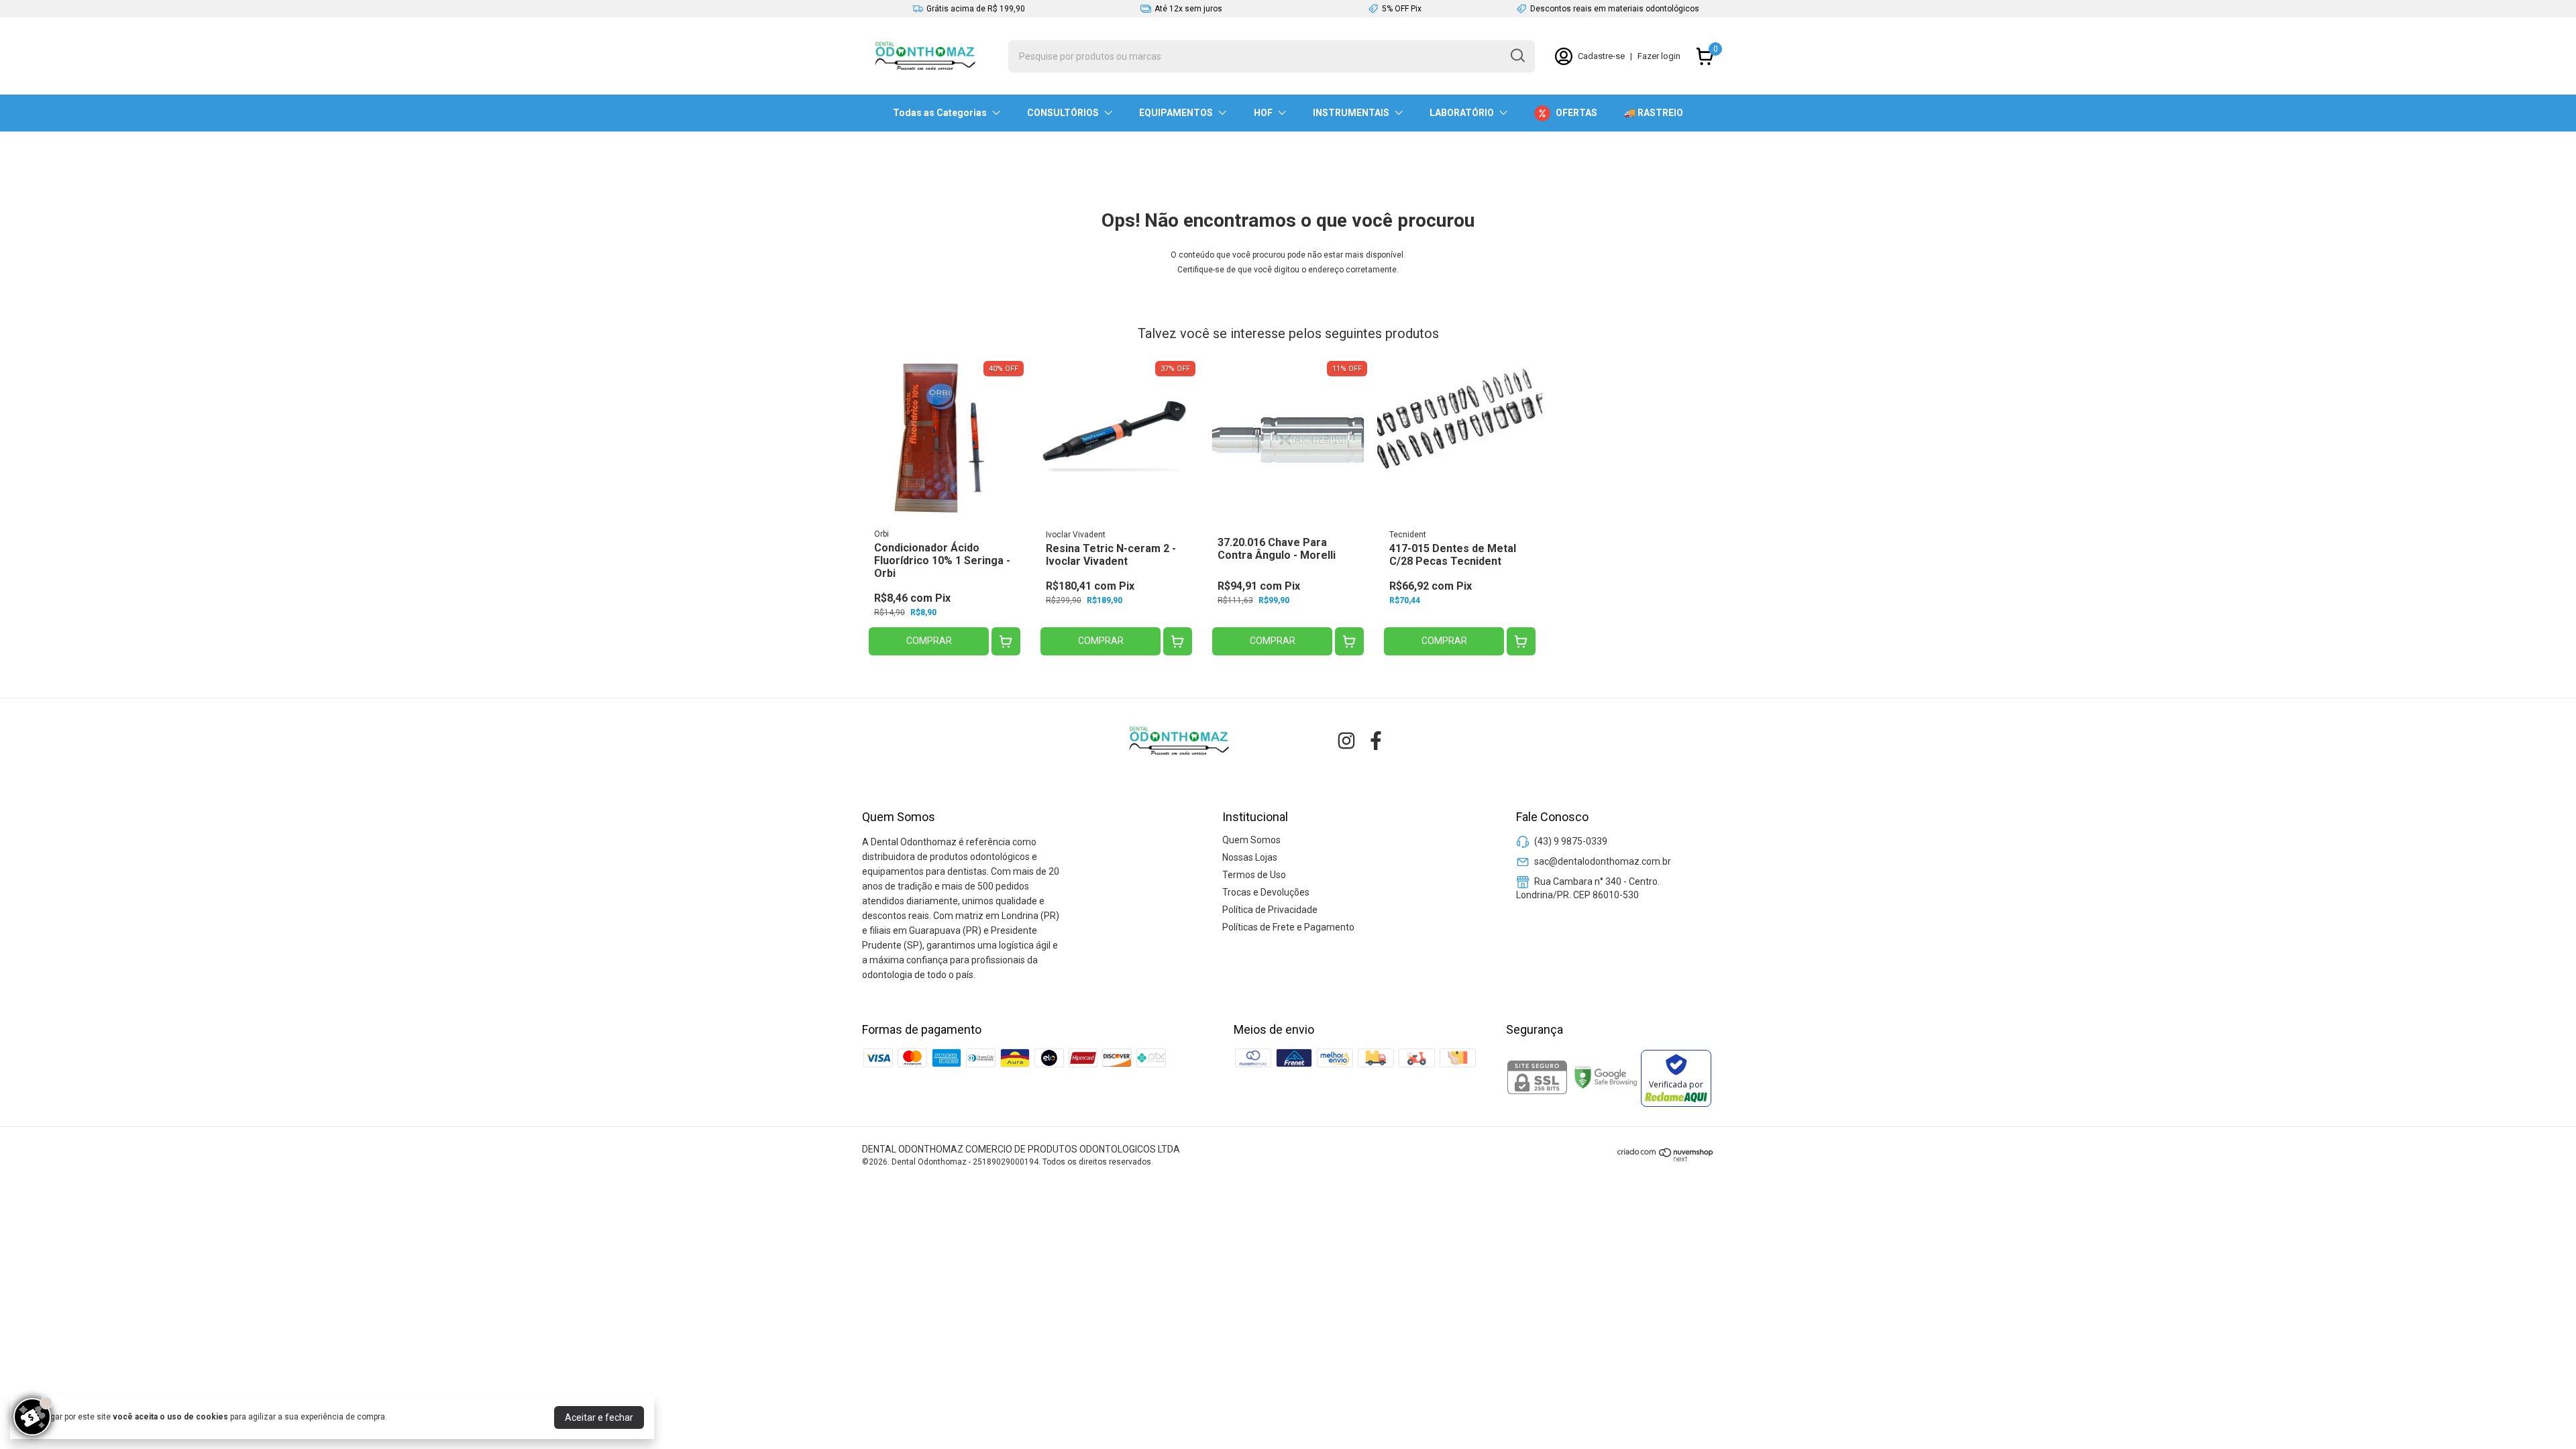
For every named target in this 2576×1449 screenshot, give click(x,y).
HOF (1263, 113)
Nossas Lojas (1250, 857)
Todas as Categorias (940, 113)
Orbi (881, 534)
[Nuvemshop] (1666, 1159)
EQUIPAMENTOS (1176, 113)
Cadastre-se (1601, 56)
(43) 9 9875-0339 (1571, 841)
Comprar (929, 641)
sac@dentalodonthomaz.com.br (1603, 861)
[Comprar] (1006, 642)
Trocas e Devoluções (1266, 892)
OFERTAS (1576, 113)
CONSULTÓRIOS (1063, 113)
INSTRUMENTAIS (1351, 113)
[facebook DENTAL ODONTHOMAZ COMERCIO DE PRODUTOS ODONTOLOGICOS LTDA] (1376, 741)
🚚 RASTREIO (1654, 113)
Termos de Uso (1254, 875)
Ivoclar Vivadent (1076, 535)
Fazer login (1659, 56)
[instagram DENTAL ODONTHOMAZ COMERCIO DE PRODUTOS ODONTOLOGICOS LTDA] (1346, 741)
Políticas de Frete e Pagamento (1288, 927)
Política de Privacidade (1270, 910)
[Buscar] (1517, 56)
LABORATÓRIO (1462, 113)
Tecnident (1408, 535)
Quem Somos (1251, 840)
